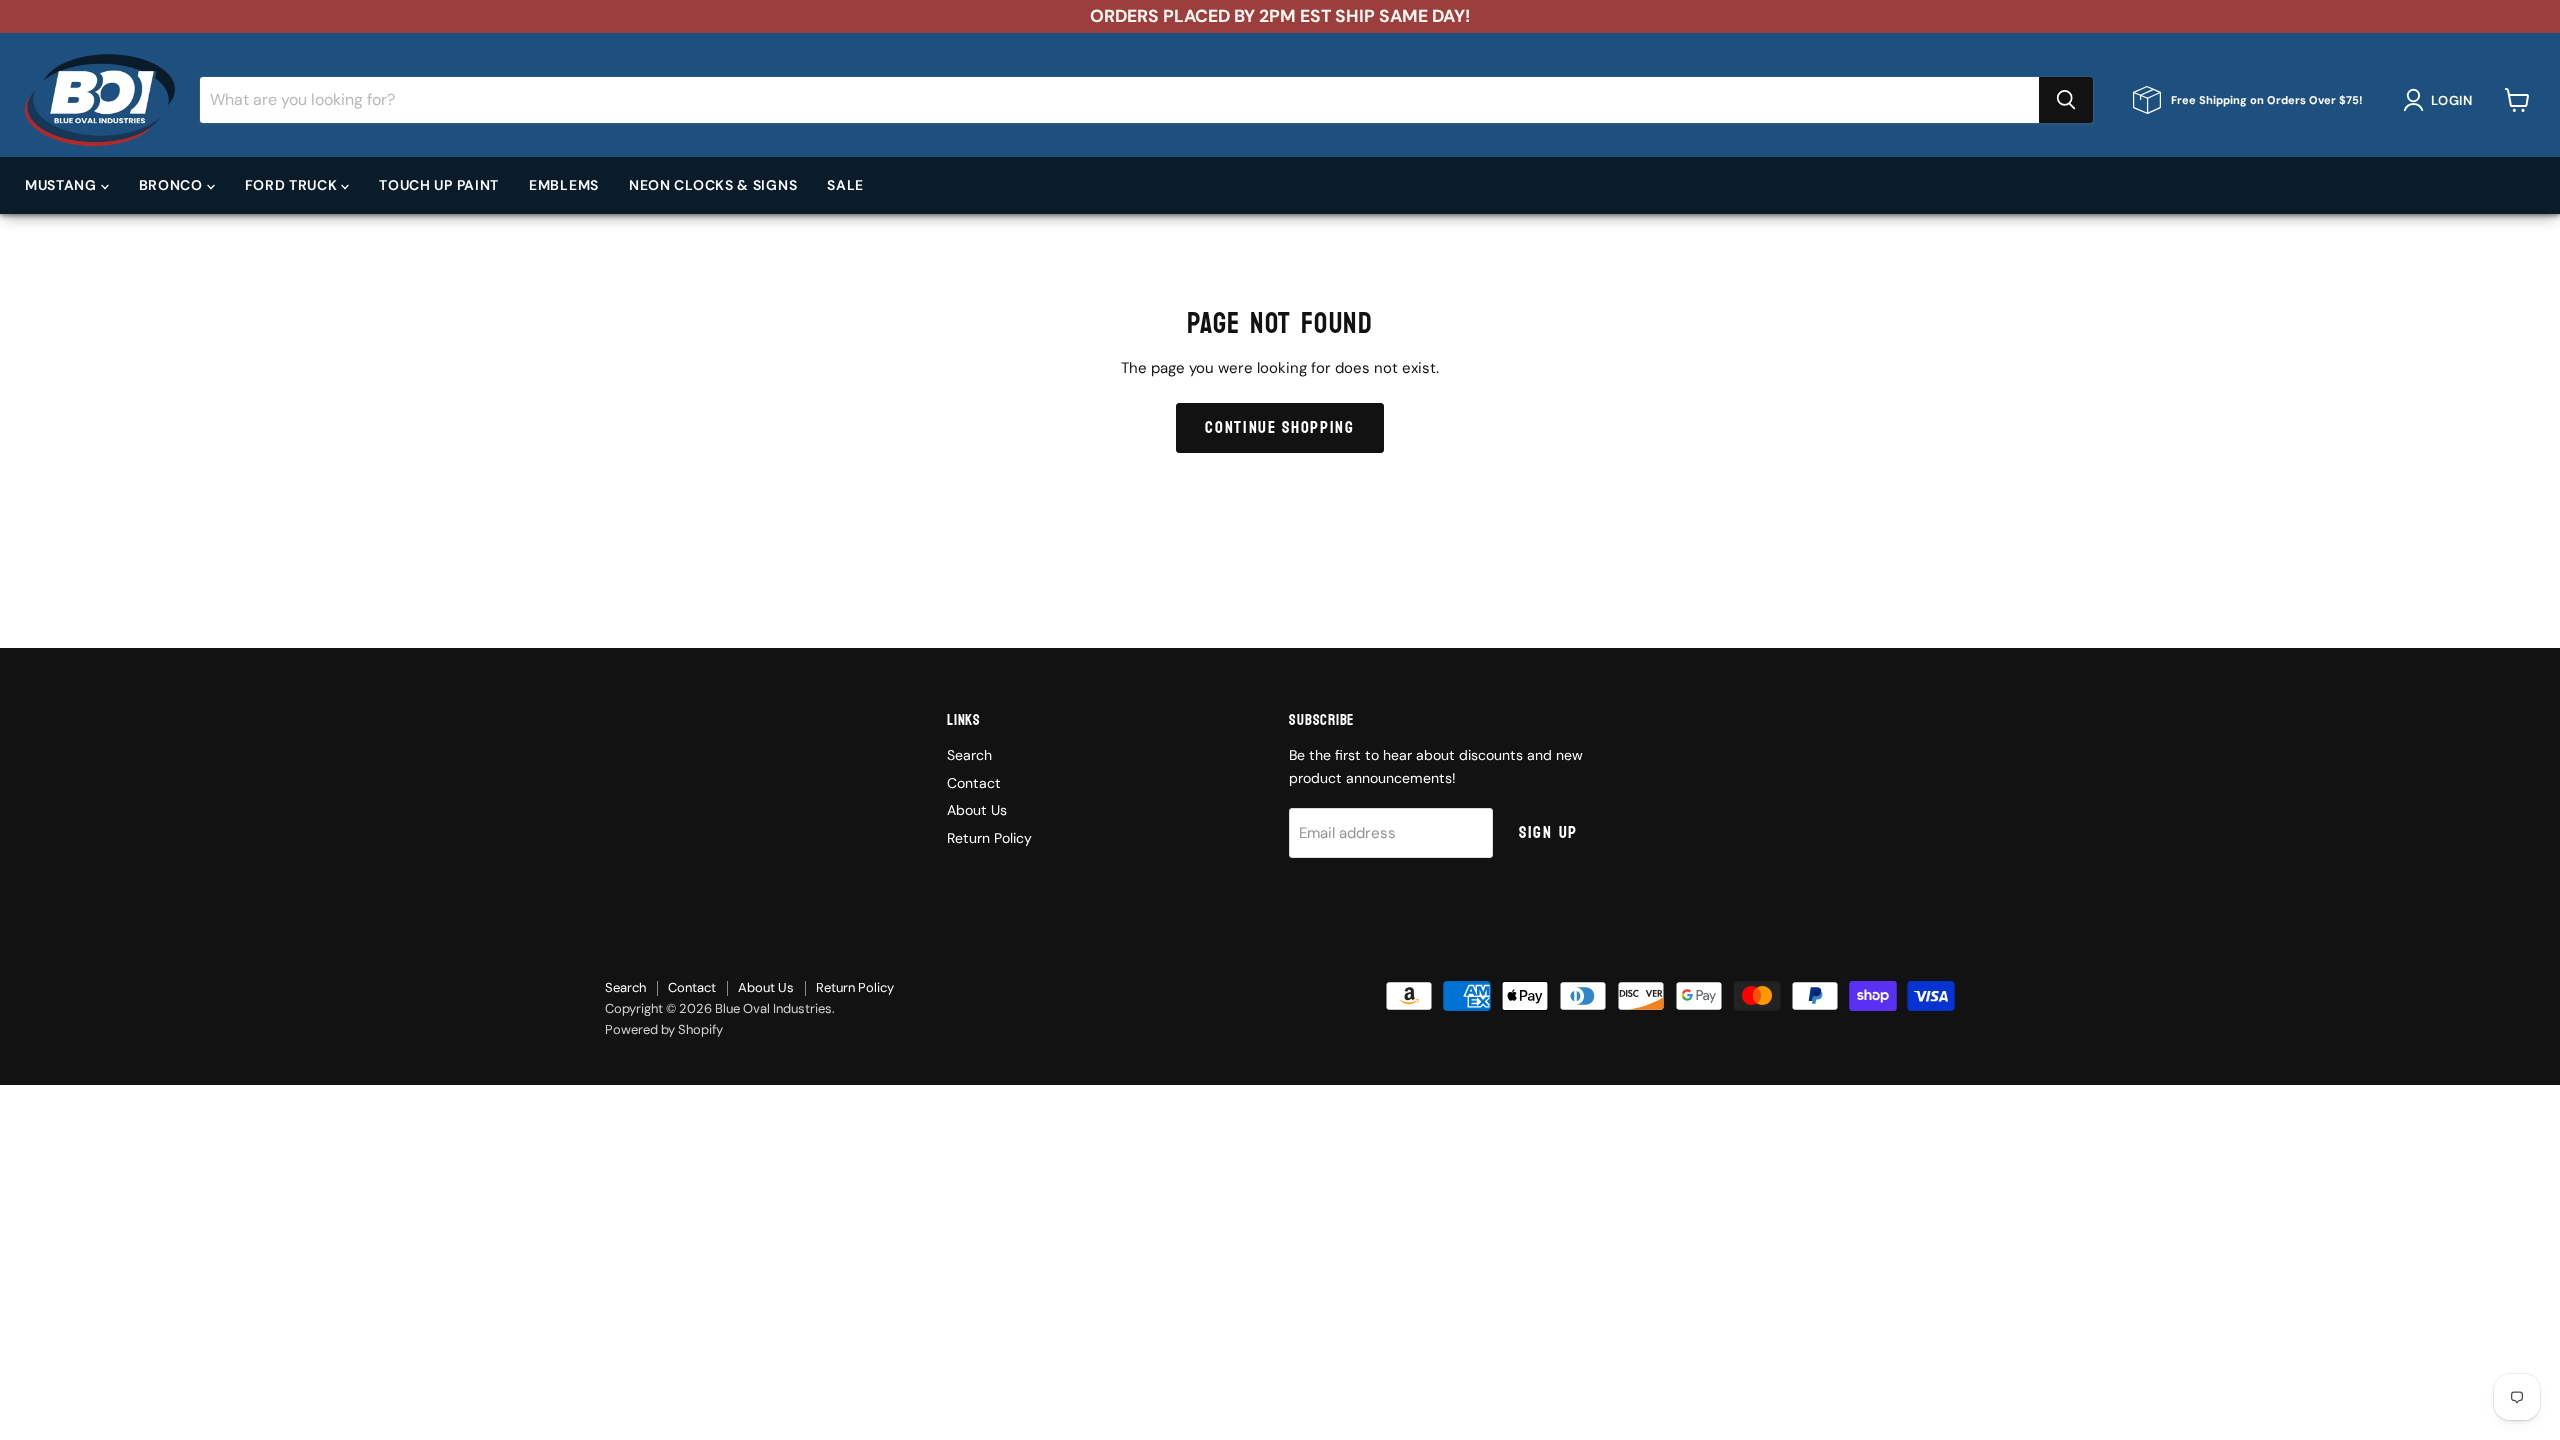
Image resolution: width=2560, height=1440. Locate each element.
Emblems (564, 185)
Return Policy (989, 838)
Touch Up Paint (439, 185)
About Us (977, 810)
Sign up (1548, 832)
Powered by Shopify (664, 1029)
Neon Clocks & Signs (713, 185)
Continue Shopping (1280, 427)
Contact (974, 783)
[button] (2441, 100)
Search (969, 755)
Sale (845, 185)
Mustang (63, 185)
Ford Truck (293, 185)
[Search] (2066, 100)
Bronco (173, 185)
